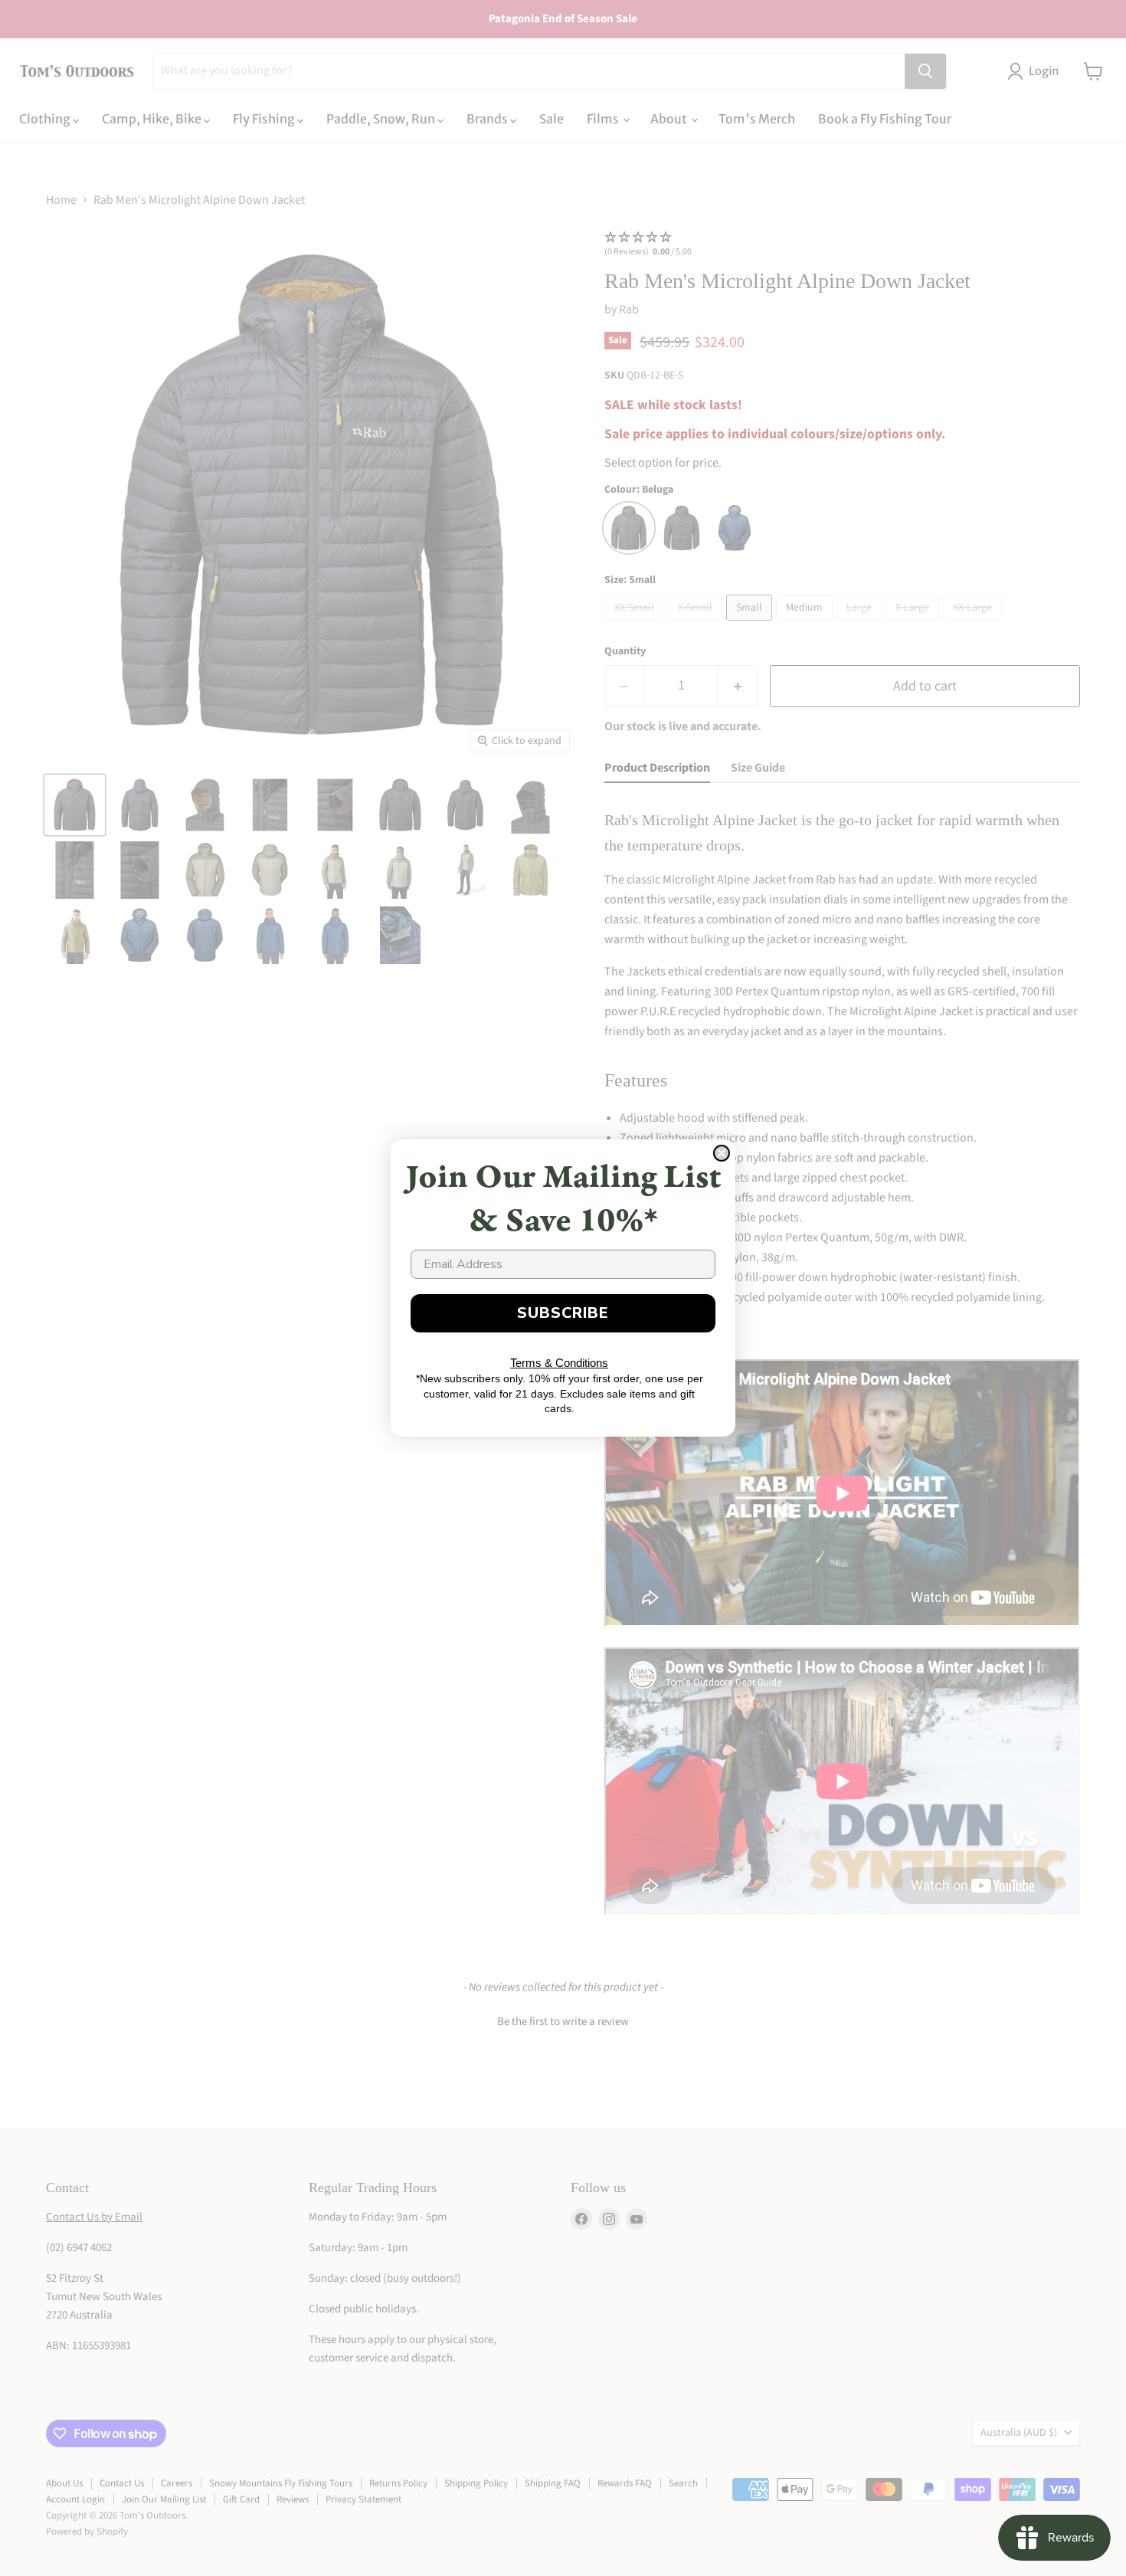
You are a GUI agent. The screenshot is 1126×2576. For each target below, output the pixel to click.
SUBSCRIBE (563, 1313)
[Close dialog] (722, 1153)
